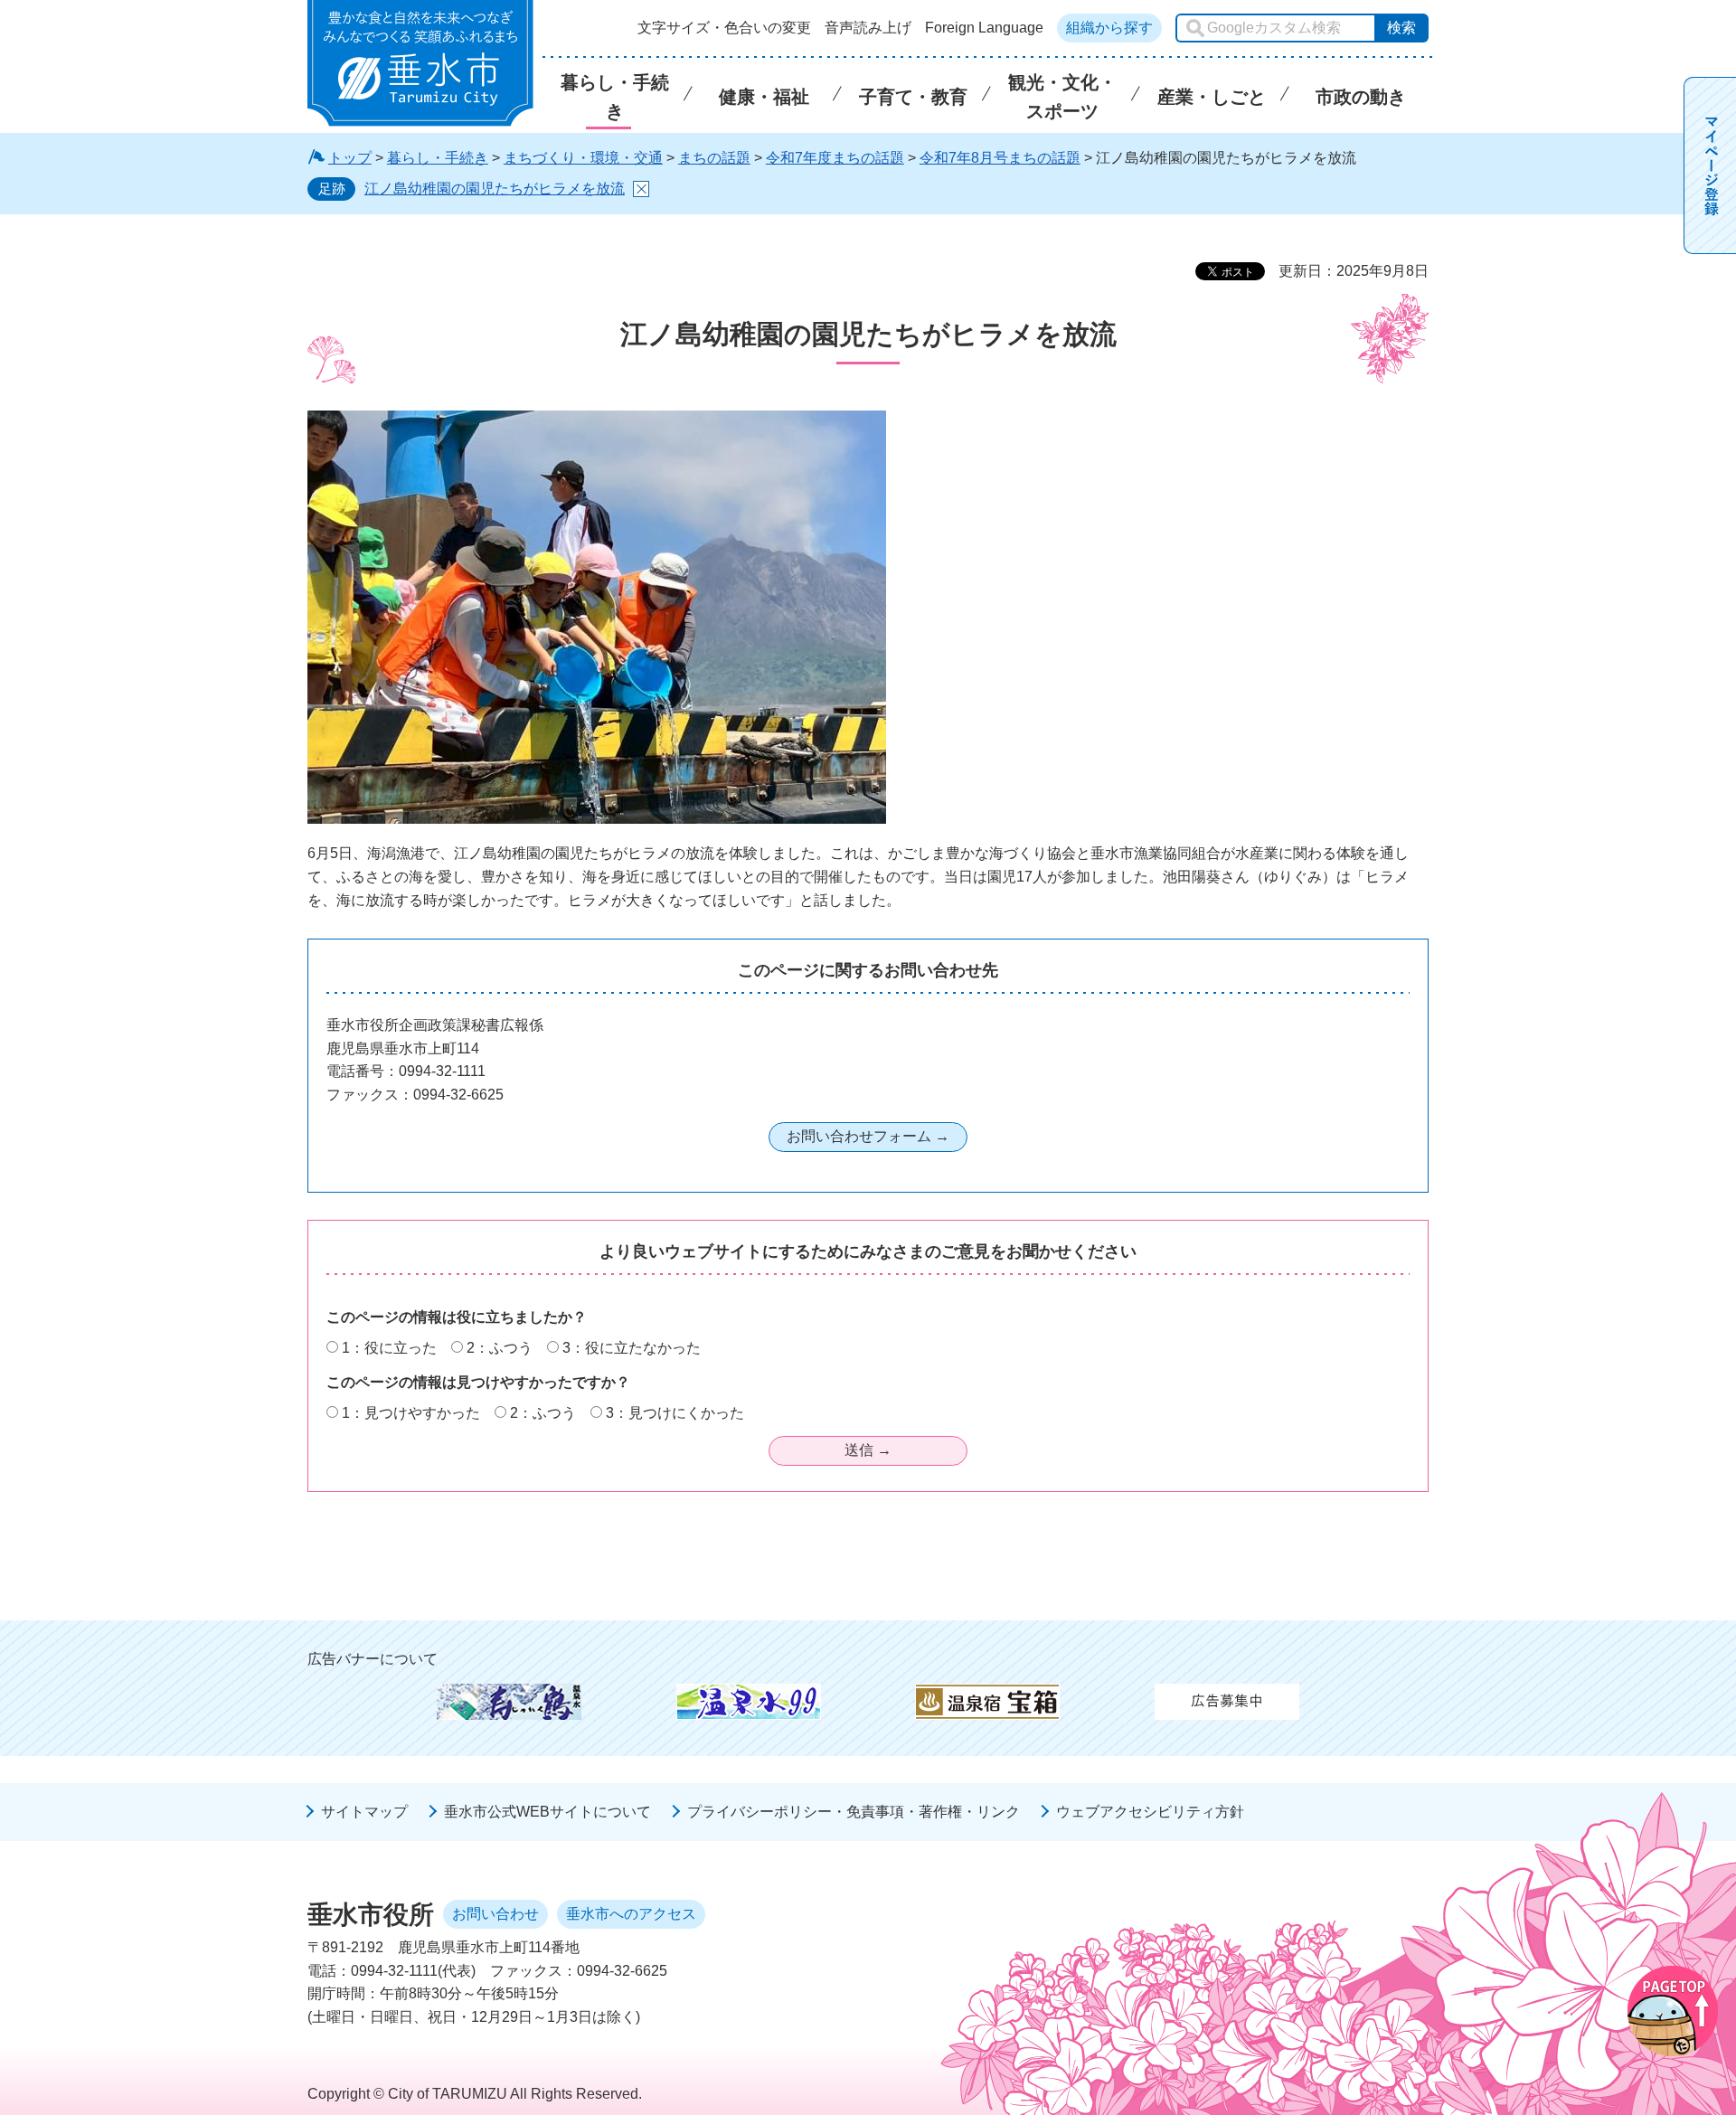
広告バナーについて (373, 1659)
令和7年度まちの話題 (835, 158)
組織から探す (1109, 28)
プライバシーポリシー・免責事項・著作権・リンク (854, 1812)
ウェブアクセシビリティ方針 (1150, 1812)
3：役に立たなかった (632, 1348)
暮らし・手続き (438, 158)
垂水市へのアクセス (631, 1914)
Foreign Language (984, 28)
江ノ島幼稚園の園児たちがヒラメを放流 (495, 189)
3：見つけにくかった (675, 1413)
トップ (350, 158)
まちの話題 (714, 158)
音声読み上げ (868, 28)
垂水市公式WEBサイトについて (547, 1812)
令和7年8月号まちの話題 (1000, 158)
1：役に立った (389, 1348)
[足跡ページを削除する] (641, 189)
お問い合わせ (495, 1914)
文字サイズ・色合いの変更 (724, 28)
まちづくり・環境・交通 (583, 158)
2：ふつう (500, 1348)
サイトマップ (364, 1812)
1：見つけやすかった (411, 1413)
